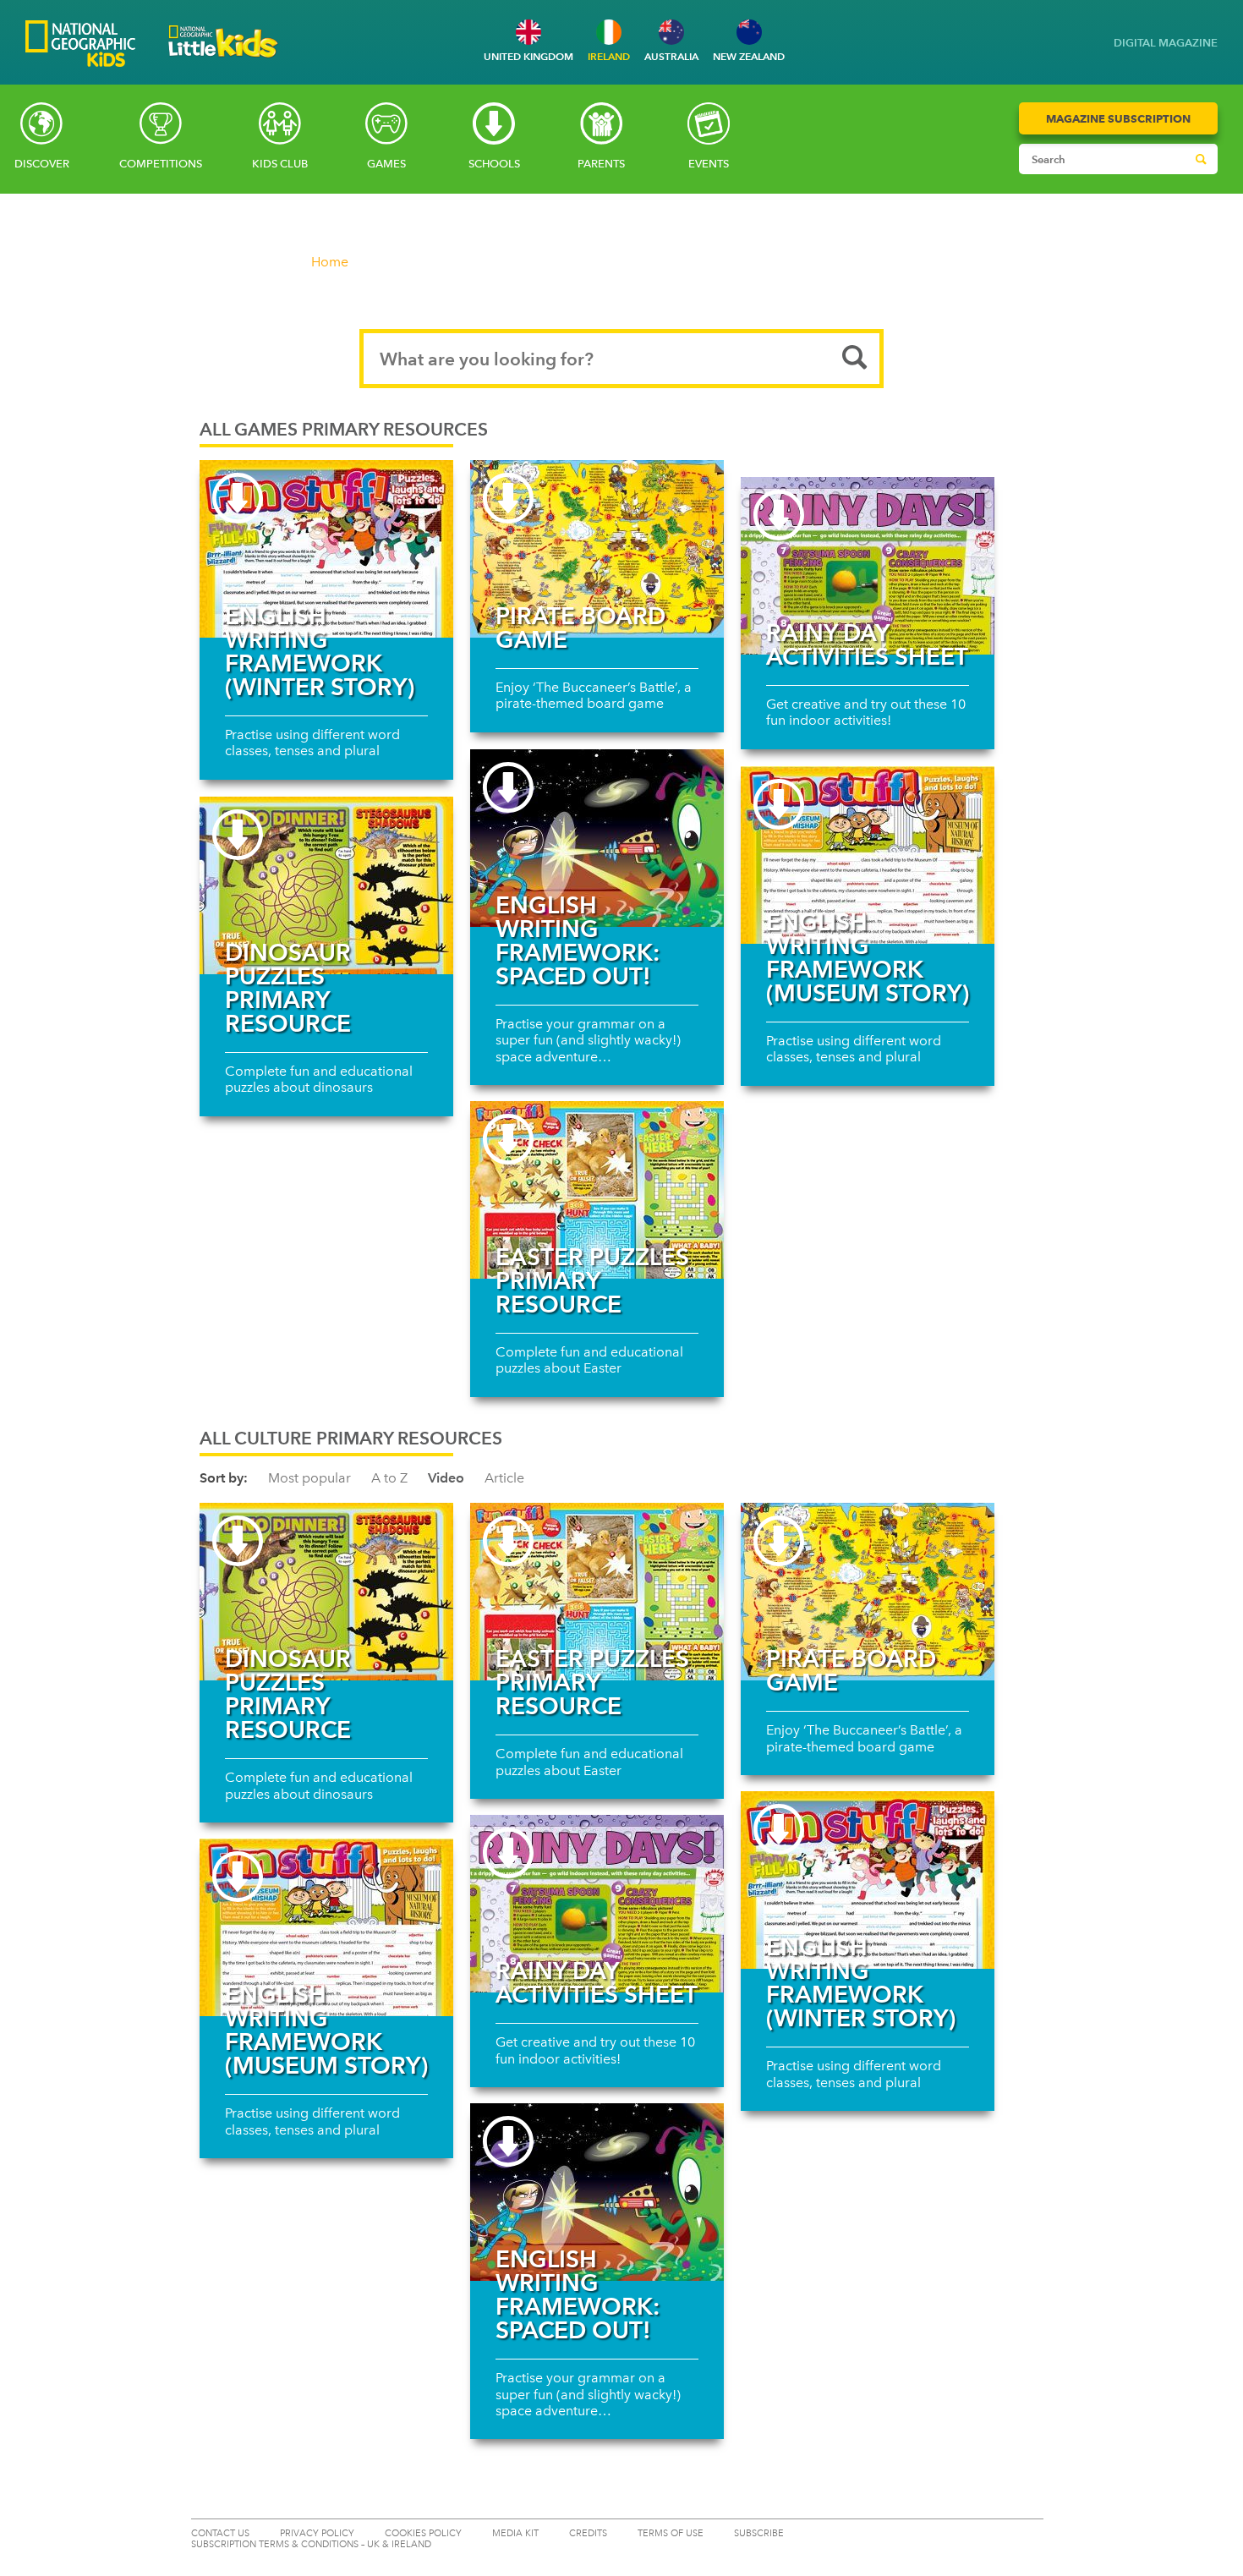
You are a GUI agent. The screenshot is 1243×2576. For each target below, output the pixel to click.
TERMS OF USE (671, 2533)
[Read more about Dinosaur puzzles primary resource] (326, 885)
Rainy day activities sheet (867, 644)
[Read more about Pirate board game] (597, 549)
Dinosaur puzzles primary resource (288, 988)
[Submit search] (1201, 159)
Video (446, 1478)
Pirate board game (580, 628)
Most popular (309, 1478)
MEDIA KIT (515, 2533)
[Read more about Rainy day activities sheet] (868, 566)
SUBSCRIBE (759, 2533)
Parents (601, 164)
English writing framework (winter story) (320, 651)
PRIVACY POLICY (317, 2533)
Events (709, 164)
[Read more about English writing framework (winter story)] (326, 549)
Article (504, 1478)
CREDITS (588, 2533)
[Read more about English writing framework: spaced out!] (597, 838)
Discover (42, 164)
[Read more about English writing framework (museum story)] (868, 855)
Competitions (161, 164)
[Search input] (1102, 159)
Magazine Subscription (1118, 118)
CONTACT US (220, 2533)
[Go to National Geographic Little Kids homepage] (223, 62)
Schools (494, 164)
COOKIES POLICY (423, 2533)
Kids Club (280, 164)
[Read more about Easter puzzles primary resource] (597, 1190)
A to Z (389, 1478)
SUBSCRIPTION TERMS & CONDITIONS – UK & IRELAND (311, 2544)
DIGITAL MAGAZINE (1166, 43)
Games (386, 164)
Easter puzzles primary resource (592, 1280)
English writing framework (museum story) (868, 957)
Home (330, 262)
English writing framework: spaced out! (578, 940)
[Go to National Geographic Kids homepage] (80, 45)
